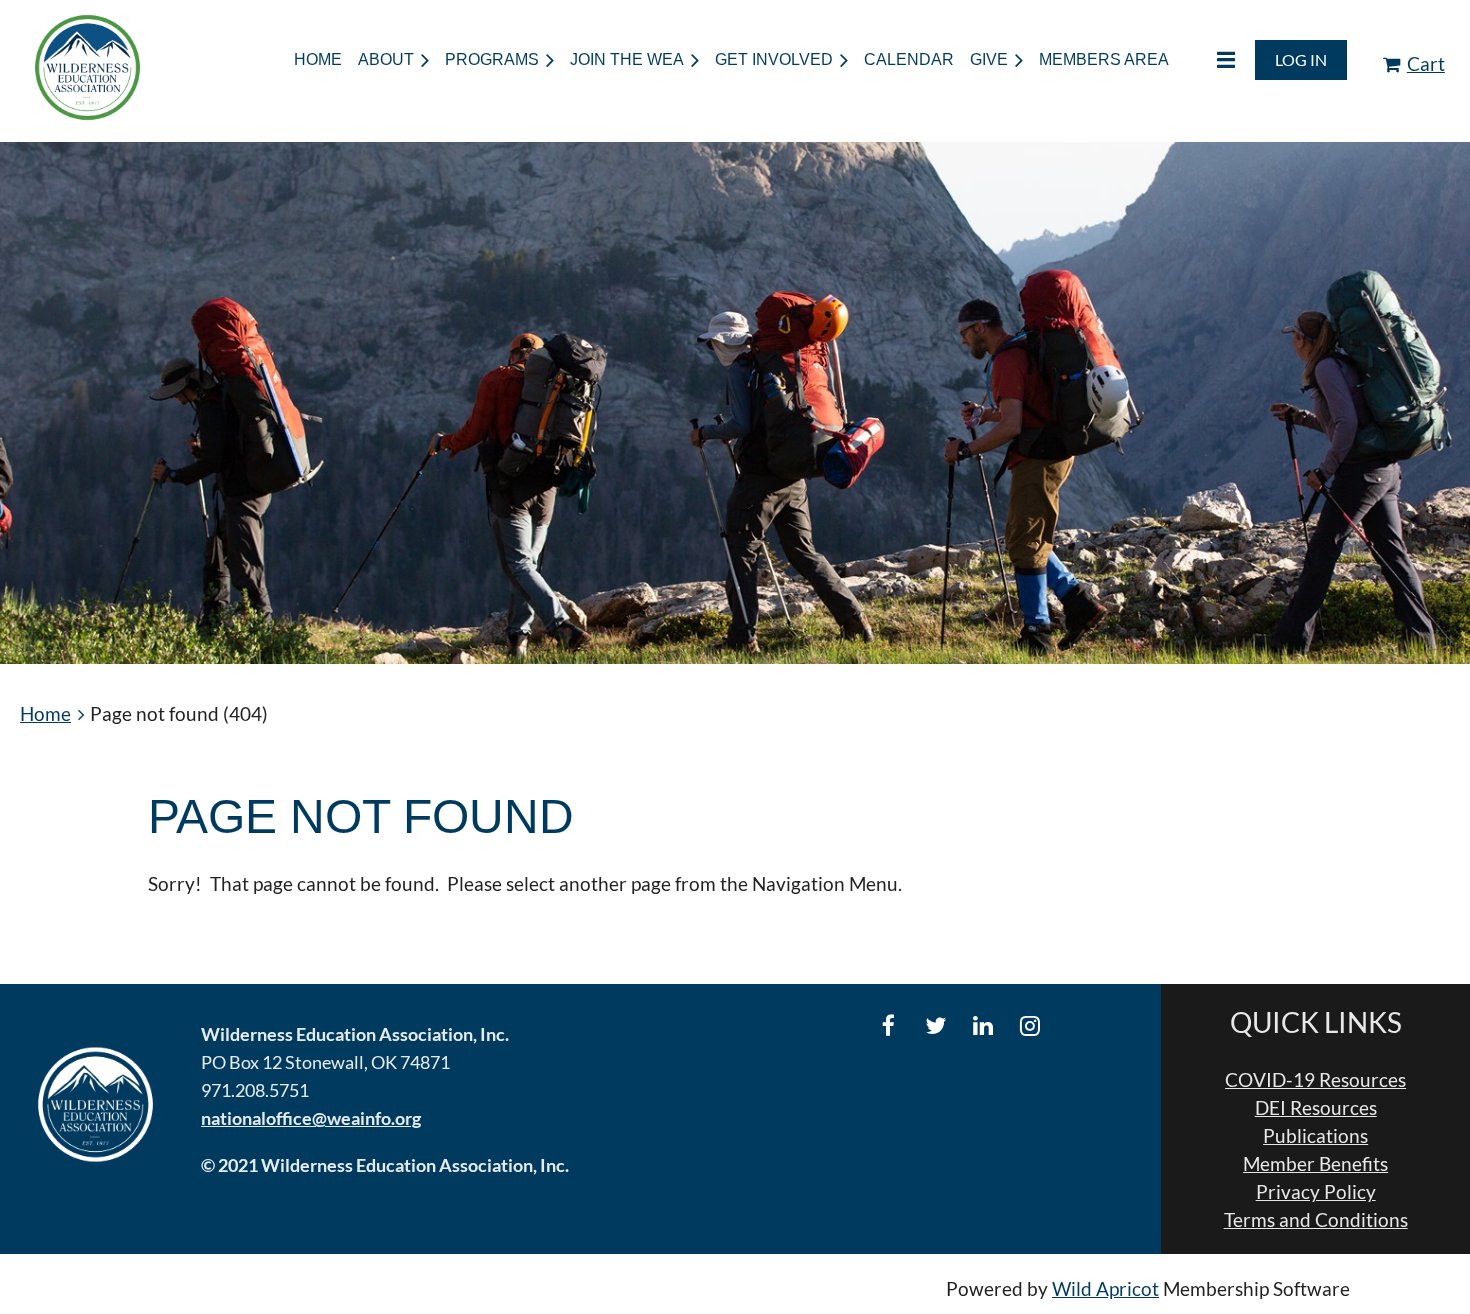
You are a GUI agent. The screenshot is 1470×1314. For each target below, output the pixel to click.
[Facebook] (888, 1025)
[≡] (1210, 59)
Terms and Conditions (1316, 1220)
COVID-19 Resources (1315, 1080)
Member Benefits (1315, 1164)
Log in (1301, 59)
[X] (935, 1025)
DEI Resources (1316, 1108)
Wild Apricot (1105, 1289)
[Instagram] (1029, 1025)
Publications (1315, 1136)
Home (45, 714)
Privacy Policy (1316, 1192)
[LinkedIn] (982, 1025)
